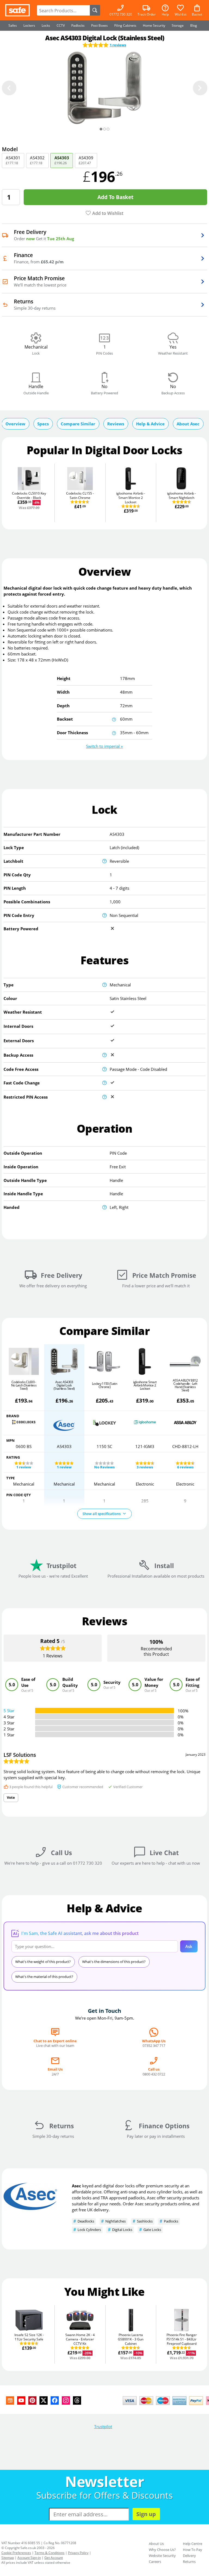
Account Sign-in (29, 2558)
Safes (13, 25)
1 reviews (118, 45)
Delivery (189, 2556)
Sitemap (8, 2558)
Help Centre (193, 2544)
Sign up (146, 2514)
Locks (46, 25)
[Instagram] (66, 2400)
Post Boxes (99, 25)
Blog (194, 25)
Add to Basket (115, 197)
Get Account (54, 2558)
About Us (156, 2544)
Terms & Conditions (50, 2553)
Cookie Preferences (16, 2553)
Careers (155, 2562)
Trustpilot (103, 2426)
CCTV (61, 25)
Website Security (162, 2556)
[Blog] (10, 2400)
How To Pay (193, 2550)
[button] (104, 746)
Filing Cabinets (125, 25)
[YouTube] (21, 2400)
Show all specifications (102, 1514)
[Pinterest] (32, 2400)
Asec (76, 2186)
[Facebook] (55, 2400)
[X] (44, 2400)
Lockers (29, 25)
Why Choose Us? (162, 2550)
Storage (178, 25)
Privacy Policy (78, 2553)
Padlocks (78, 25)
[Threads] (77, 2400)
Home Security (154, 25)
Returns (189, 2562)
